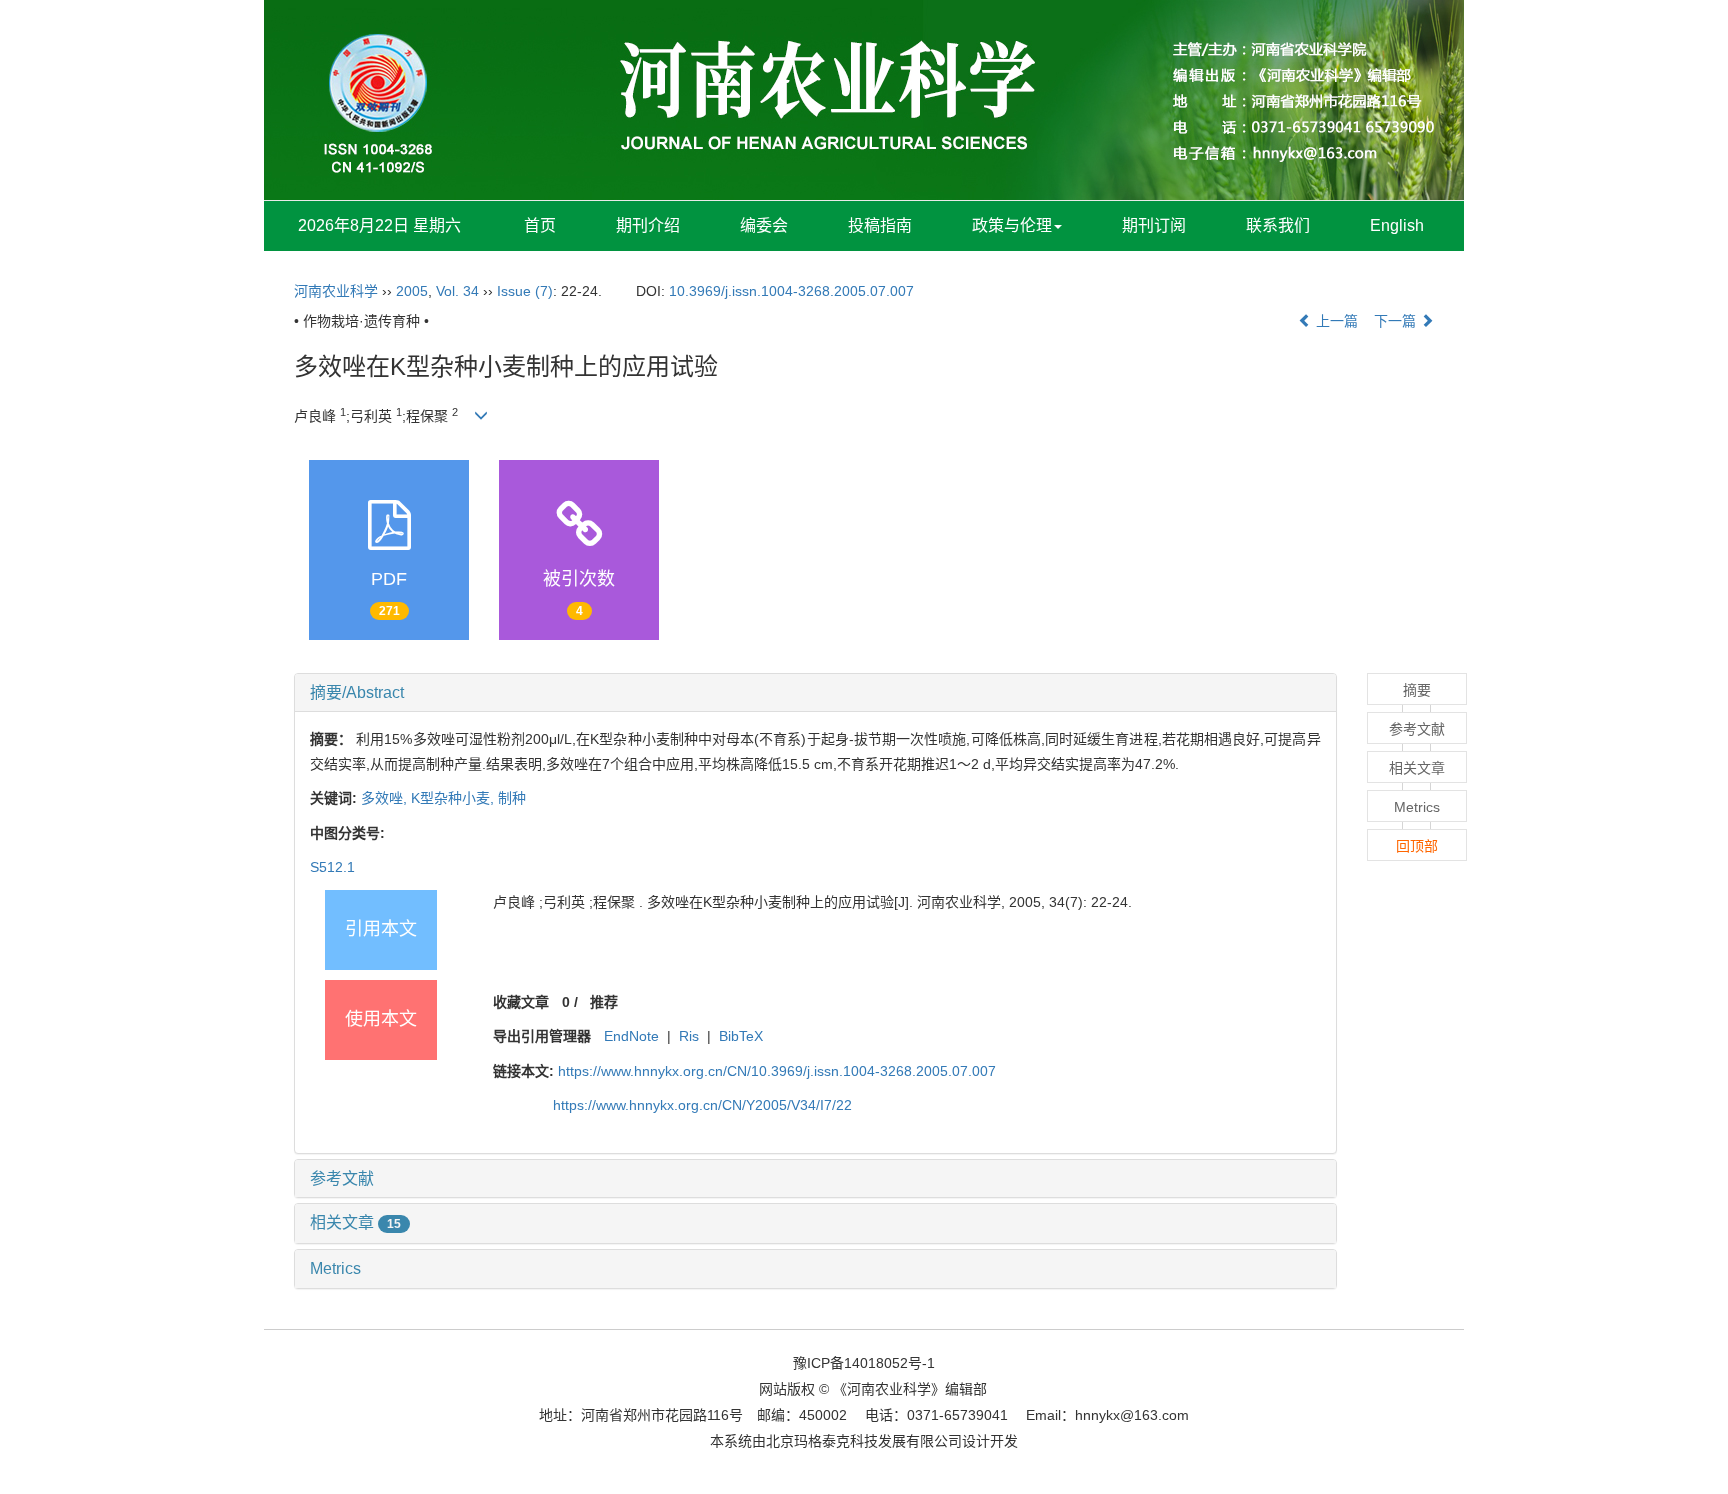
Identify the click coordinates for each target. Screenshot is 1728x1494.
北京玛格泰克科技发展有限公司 (864, 1441)
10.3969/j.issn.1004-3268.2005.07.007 (791, 291)
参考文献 (342, 1178)
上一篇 (1335, 321)
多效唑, (386, 798)
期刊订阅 (1154, 225)
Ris (689, 1036)
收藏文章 (521, 1002)
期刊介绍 (648, 225)
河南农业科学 (336, 291)
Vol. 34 (457, 291)
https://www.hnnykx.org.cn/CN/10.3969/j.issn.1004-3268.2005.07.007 (777, 1071)
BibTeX (741, 1036)
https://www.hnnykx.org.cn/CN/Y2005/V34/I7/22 (702, 1105)
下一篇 (1397, 321)
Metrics (335, 1268)
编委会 (764, 225)
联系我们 (1278, 225)
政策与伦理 (1012, 225)
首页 (540, 225)
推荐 (604, 1002)
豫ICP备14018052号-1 (864, 1363)
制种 (512, 798)
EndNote (631, 1036)
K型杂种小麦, (454, 798)
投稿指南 (880, 225)
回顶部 (1417, 846)
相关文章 (355, 1222)
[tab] (815, 693)
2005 (412, 291)
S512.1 (332, 867)
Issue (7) (525, 291)
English (1397, 225)
